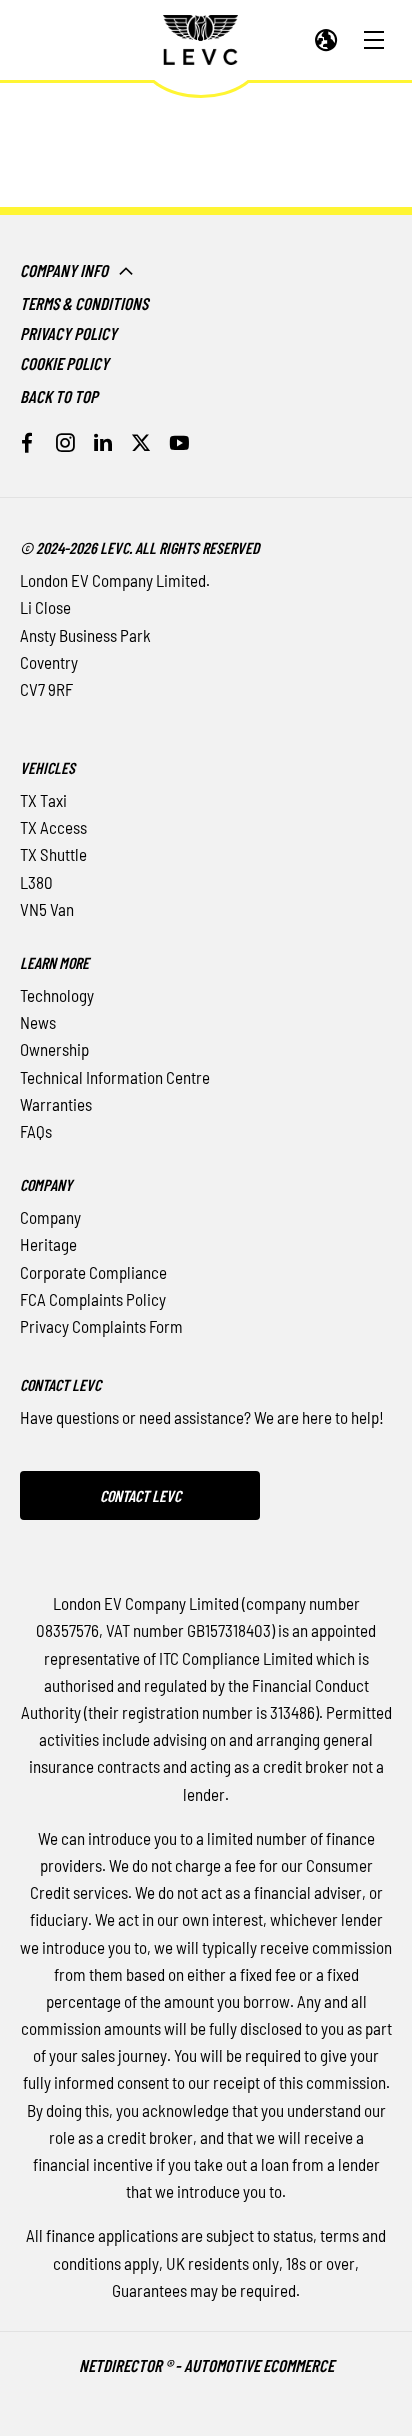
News (38, 1022)
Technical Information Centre (115, 1077)
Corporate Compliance (93, 1272)
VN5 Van (47, 909)
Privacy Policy (68, 333)
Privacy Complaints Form (101, 1326)
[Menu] (374, 40)
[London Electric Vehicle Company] (200, 40)
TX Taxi (43, 800)
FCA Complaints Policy (93, 1299)
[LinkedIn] (103, 443)
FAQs (36, 1131)
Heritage (48, 1244)
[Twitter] (141, 443)
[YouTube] (179, 443)
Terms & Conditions (84, 303)
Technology (57, 995)
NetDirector (122, 2365)
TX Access (53, 827)
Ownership (54, 1049)
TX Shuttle (53, 854)
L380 (36, 882)
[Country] (326, 40)
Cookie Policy (64, 363)
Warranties (56, 1104)
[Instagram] (65, 443)
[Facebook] (27, 443)
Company (50, 1217)
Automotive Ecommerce (259, 2365)
